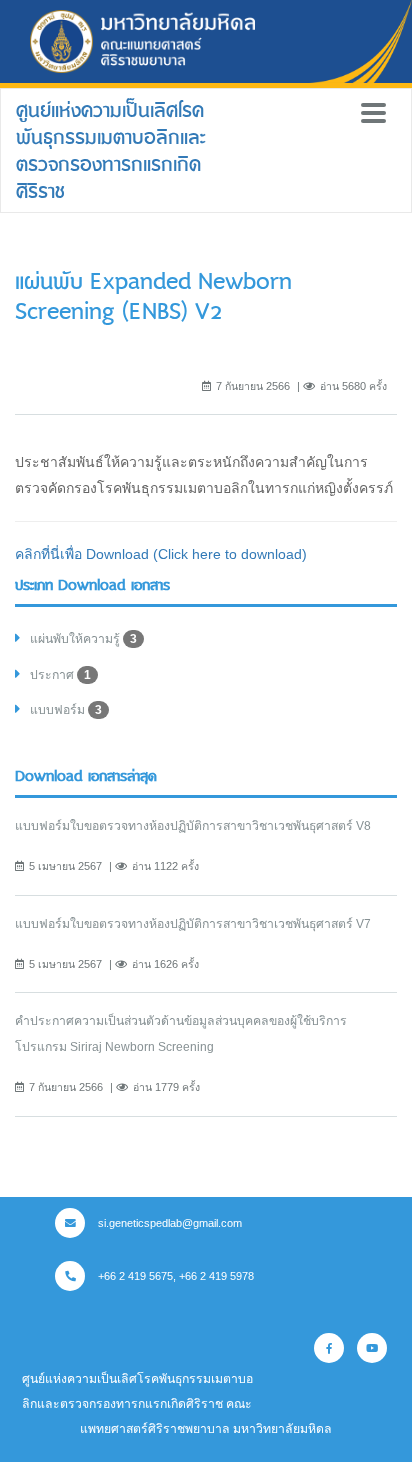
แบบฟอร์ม (66, 710)
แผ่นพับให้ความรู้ (83, 639)
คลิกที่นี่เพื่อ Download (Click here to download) (161, 554)
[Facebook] (329, 1348)
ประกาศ (60, 675)
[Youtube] (372, 1348)
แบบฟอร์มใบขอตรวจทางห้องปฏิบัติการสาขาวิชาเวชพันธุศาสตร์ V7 (193, 924)
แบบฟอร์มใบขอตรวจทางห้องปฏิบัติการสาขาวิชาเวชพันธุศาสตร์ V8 (193, 826)
